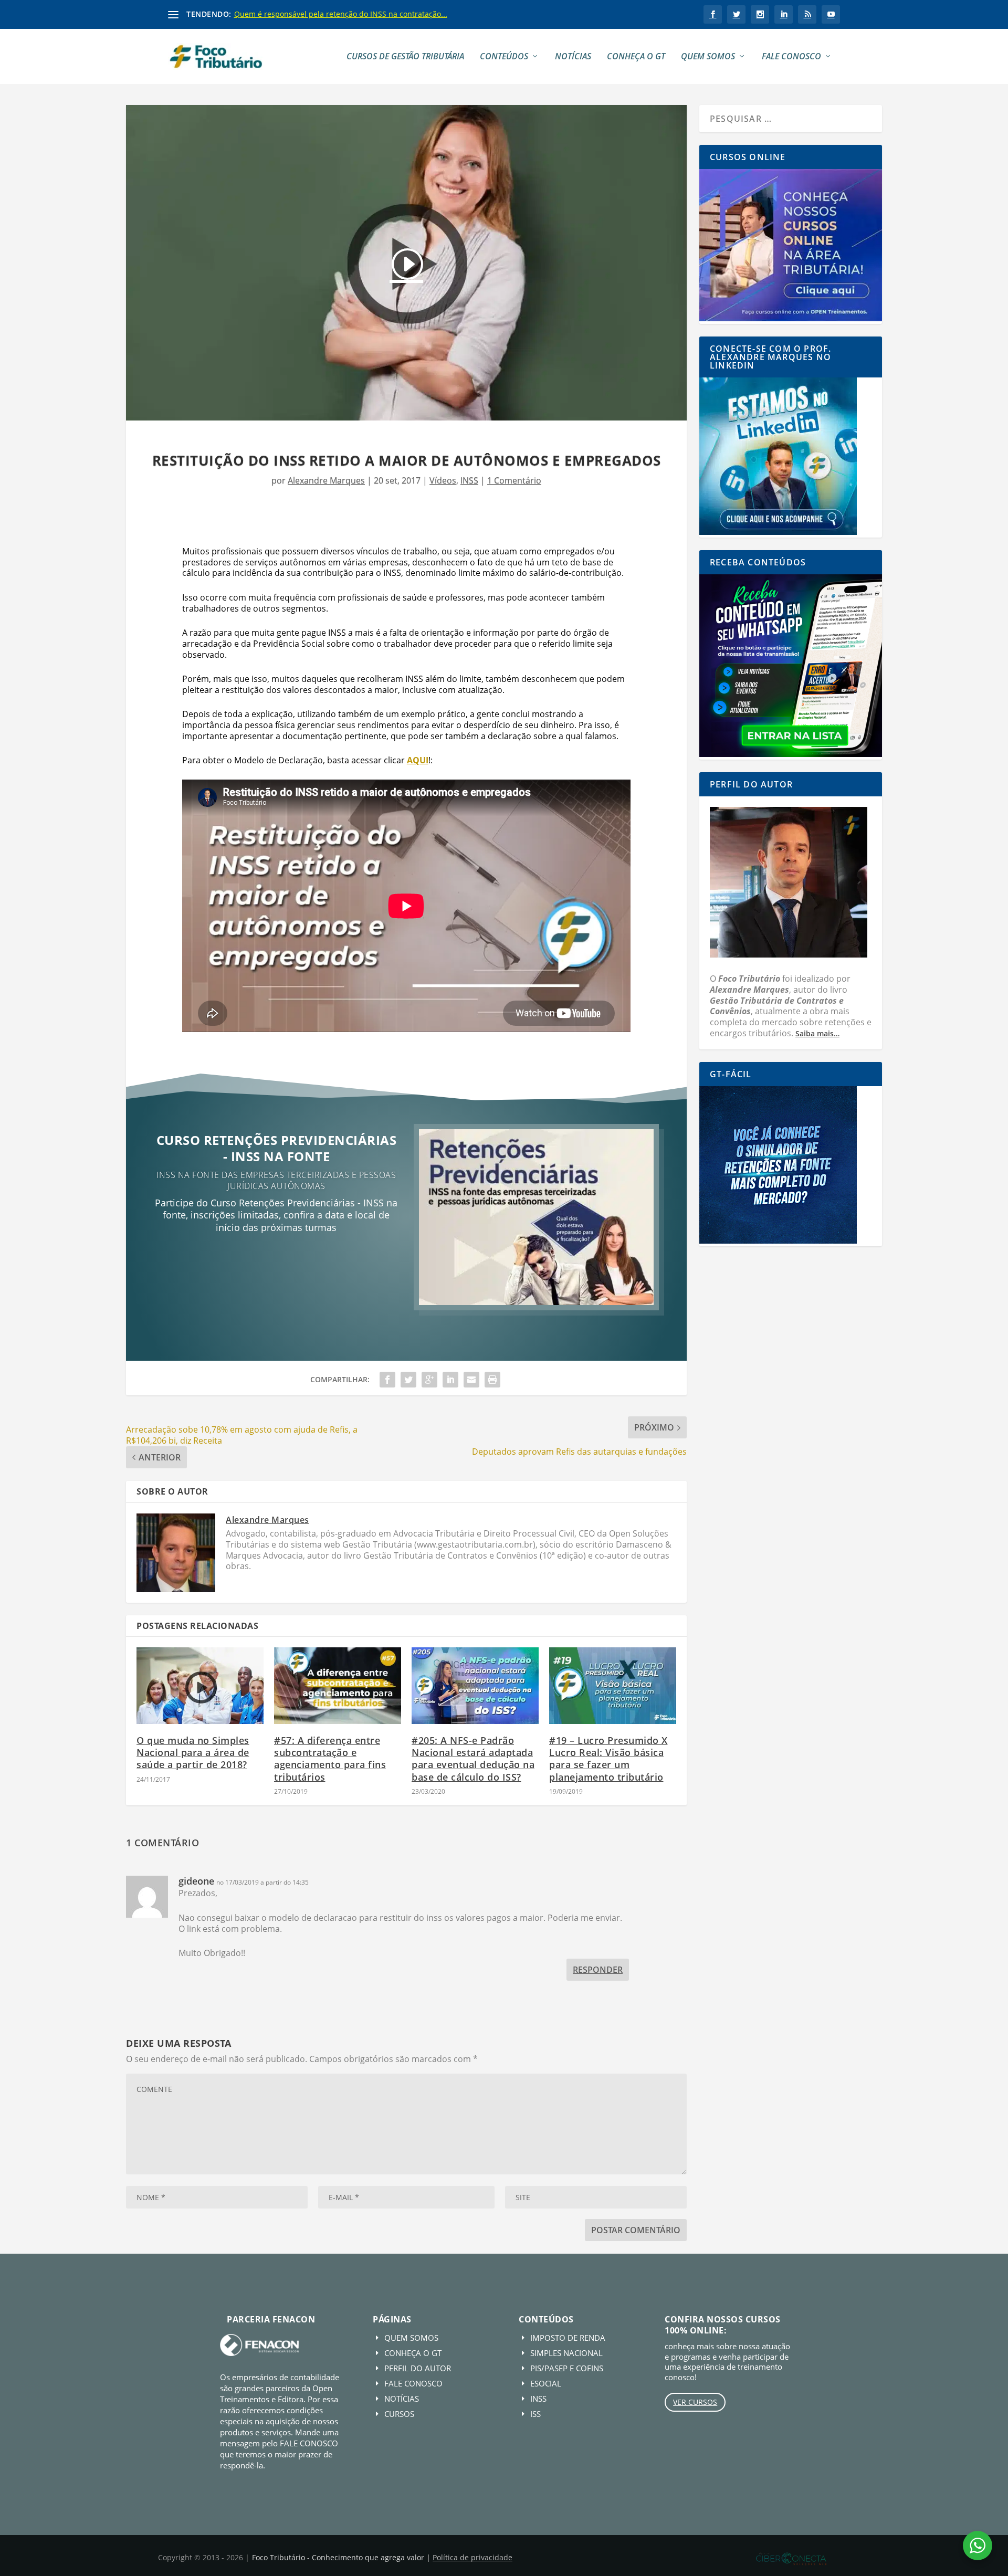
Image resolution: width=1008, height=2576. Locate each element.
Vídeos (443, 480)
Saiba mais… (817, 1033)
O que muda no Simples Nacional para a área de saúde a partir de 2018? (193, 1753)
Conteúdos (504, 57)
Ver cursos (695, 2402)
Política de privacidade (472, 2557)
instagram (760, 14)
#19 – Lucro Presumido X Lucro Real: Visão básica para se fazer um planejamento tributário (608, 1759)
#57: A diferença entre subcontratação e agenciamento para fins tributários (330, 1759)
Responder (598, 1970)
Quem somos (708, 57)
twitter (736, 14)
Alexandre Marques (326, 480)
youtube (831, 14)
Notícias (573, 57)
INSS (469, 480)
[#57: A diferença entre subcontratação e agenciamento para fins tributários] (338, 1685)
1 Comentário (514, 480)
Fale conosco (791, 57)
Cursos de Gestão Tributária (405, 57)
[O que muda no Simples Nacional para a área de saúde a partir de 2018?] (200, 1685)
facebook (713, 14)
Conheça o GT (636, 57)
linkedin (784, 14)
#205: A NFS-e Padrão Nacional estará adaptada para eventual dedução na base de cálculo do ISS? (473, 1759)
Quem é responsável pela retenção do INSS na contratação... (341, 14)
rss (807, 14)
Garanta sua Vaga (276, 1262)
